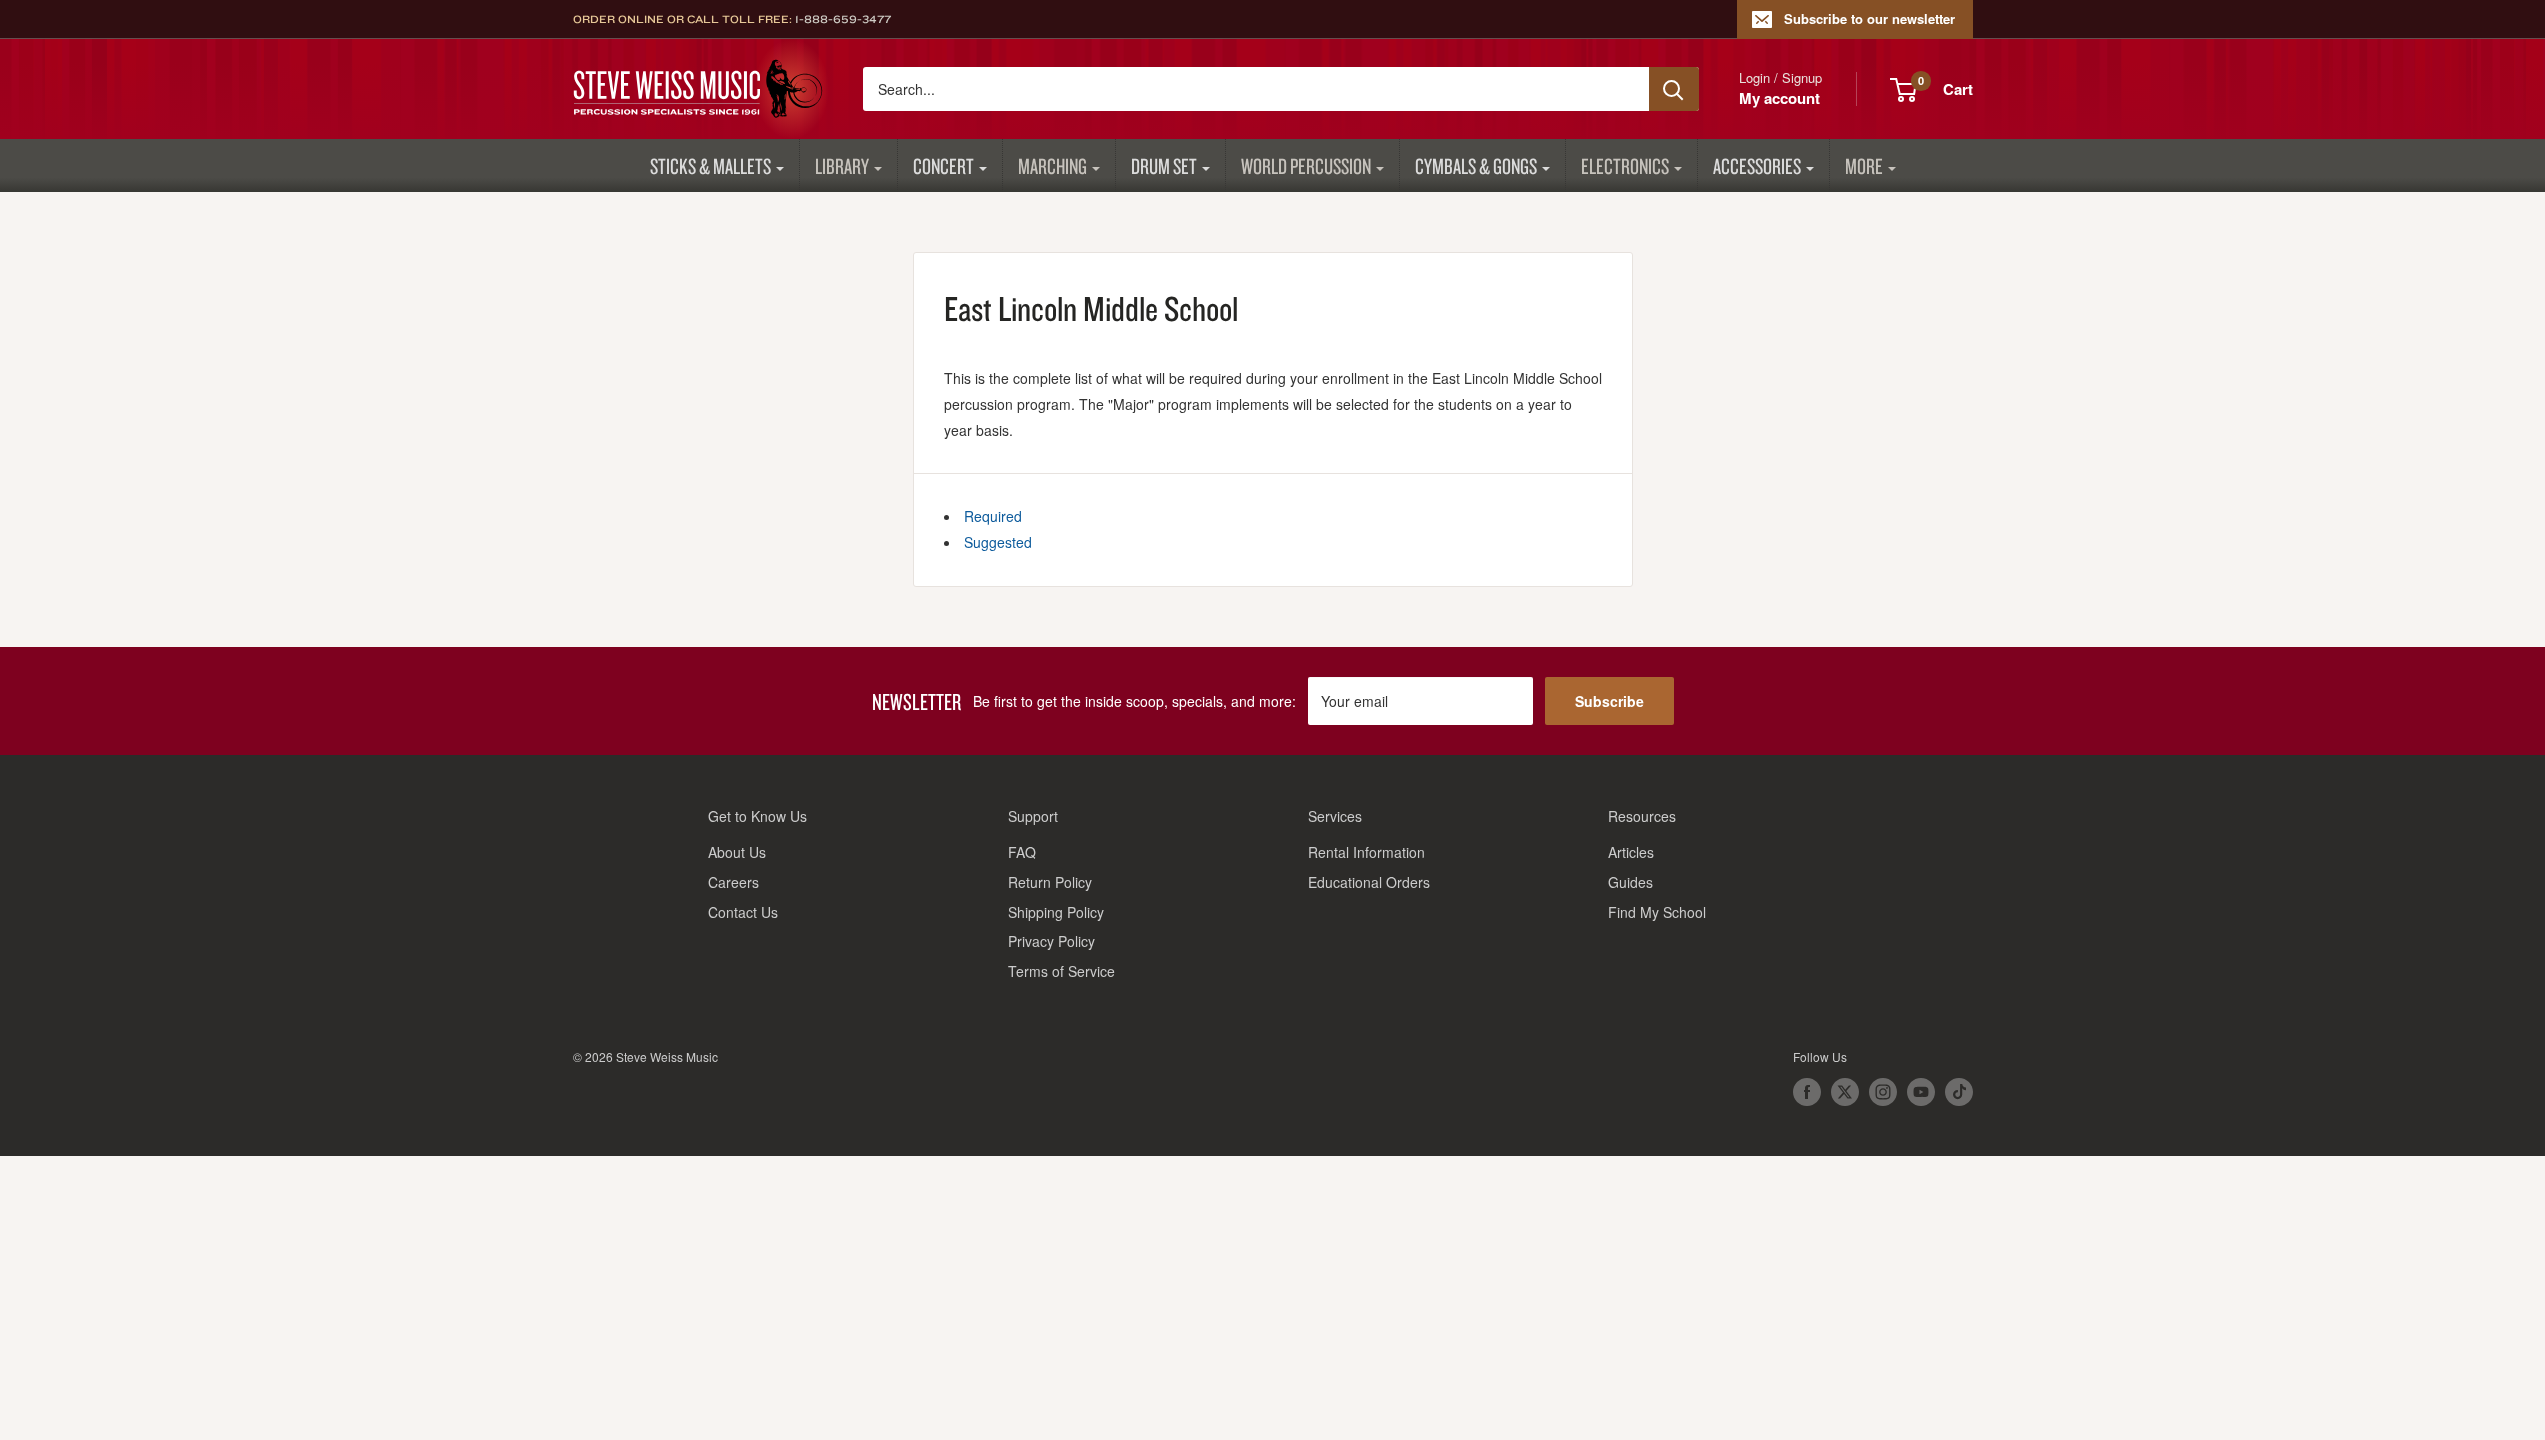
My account (1779, 98)
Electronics (1625, 165)
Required (993, 516)
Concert (943, 165)
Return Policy (1050, 882)
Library (842, 165)
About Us (737, 852)
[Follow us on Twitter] (1845, 1092)
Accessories (1757, 165)
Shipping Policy (1056, 912)
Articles (1631, 852)
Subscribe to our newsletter (1869, 18)
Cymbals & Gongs (1476, 165)
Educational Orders (1369, 882)
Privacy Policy (1051, 941)
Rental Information (1366, 852)
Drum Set (1164, 165)
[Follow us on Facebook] (1807, 1092)
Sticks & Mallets (710, 165)
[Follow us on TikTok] (1959, 1092)
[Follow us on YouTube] (1921, 1092)
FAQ (1022, 852)
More (1864, 165)
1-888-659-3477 (843, 19)
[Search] (1674, 89)
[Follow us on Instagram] (1883, 1092)
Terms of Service (1061, 971)
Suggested (998, 542)
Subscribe (1609, 701)
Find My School (1657, 912)
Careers (733, 882)
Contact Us (743, 912)
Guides (1630, 882)
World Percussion (1306, 165)
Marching (1052, 165)
